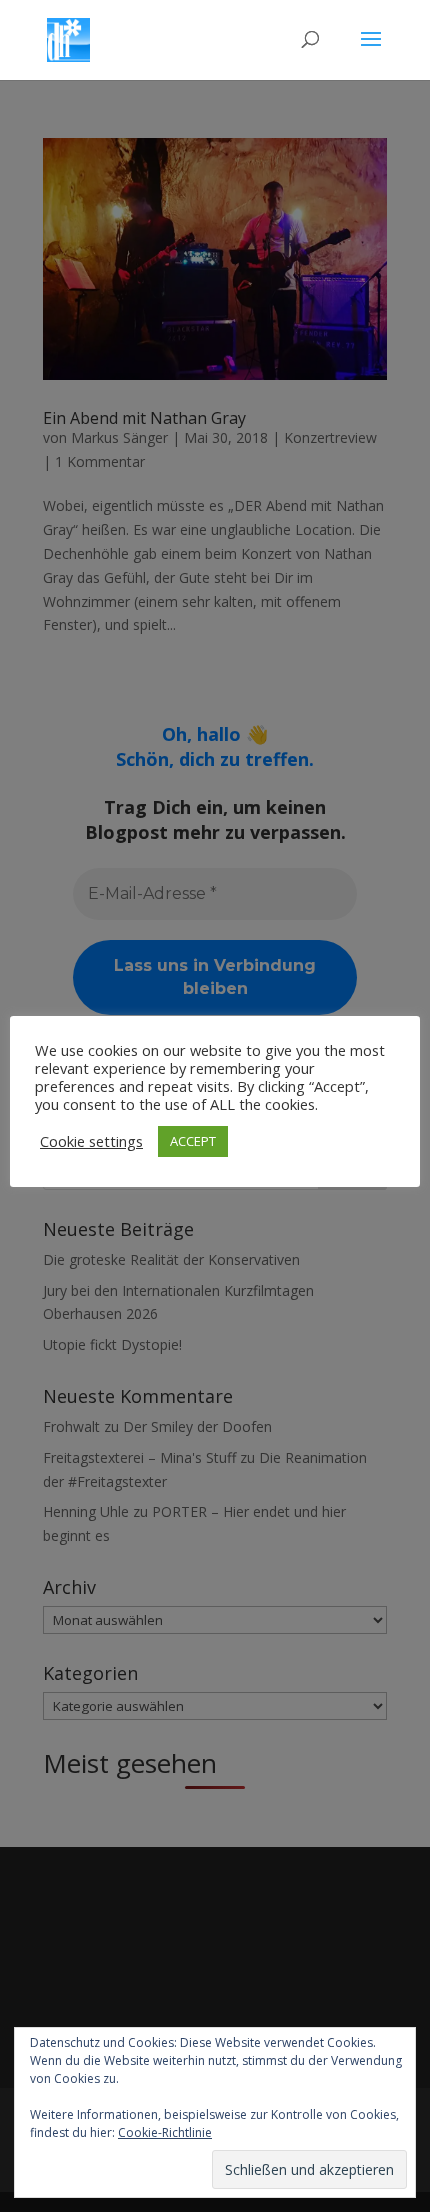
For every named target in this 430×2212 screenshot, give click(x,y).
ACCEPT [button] (193, 1141)
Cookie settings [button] (91, 1141)
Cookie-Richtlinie (165, 2132)
